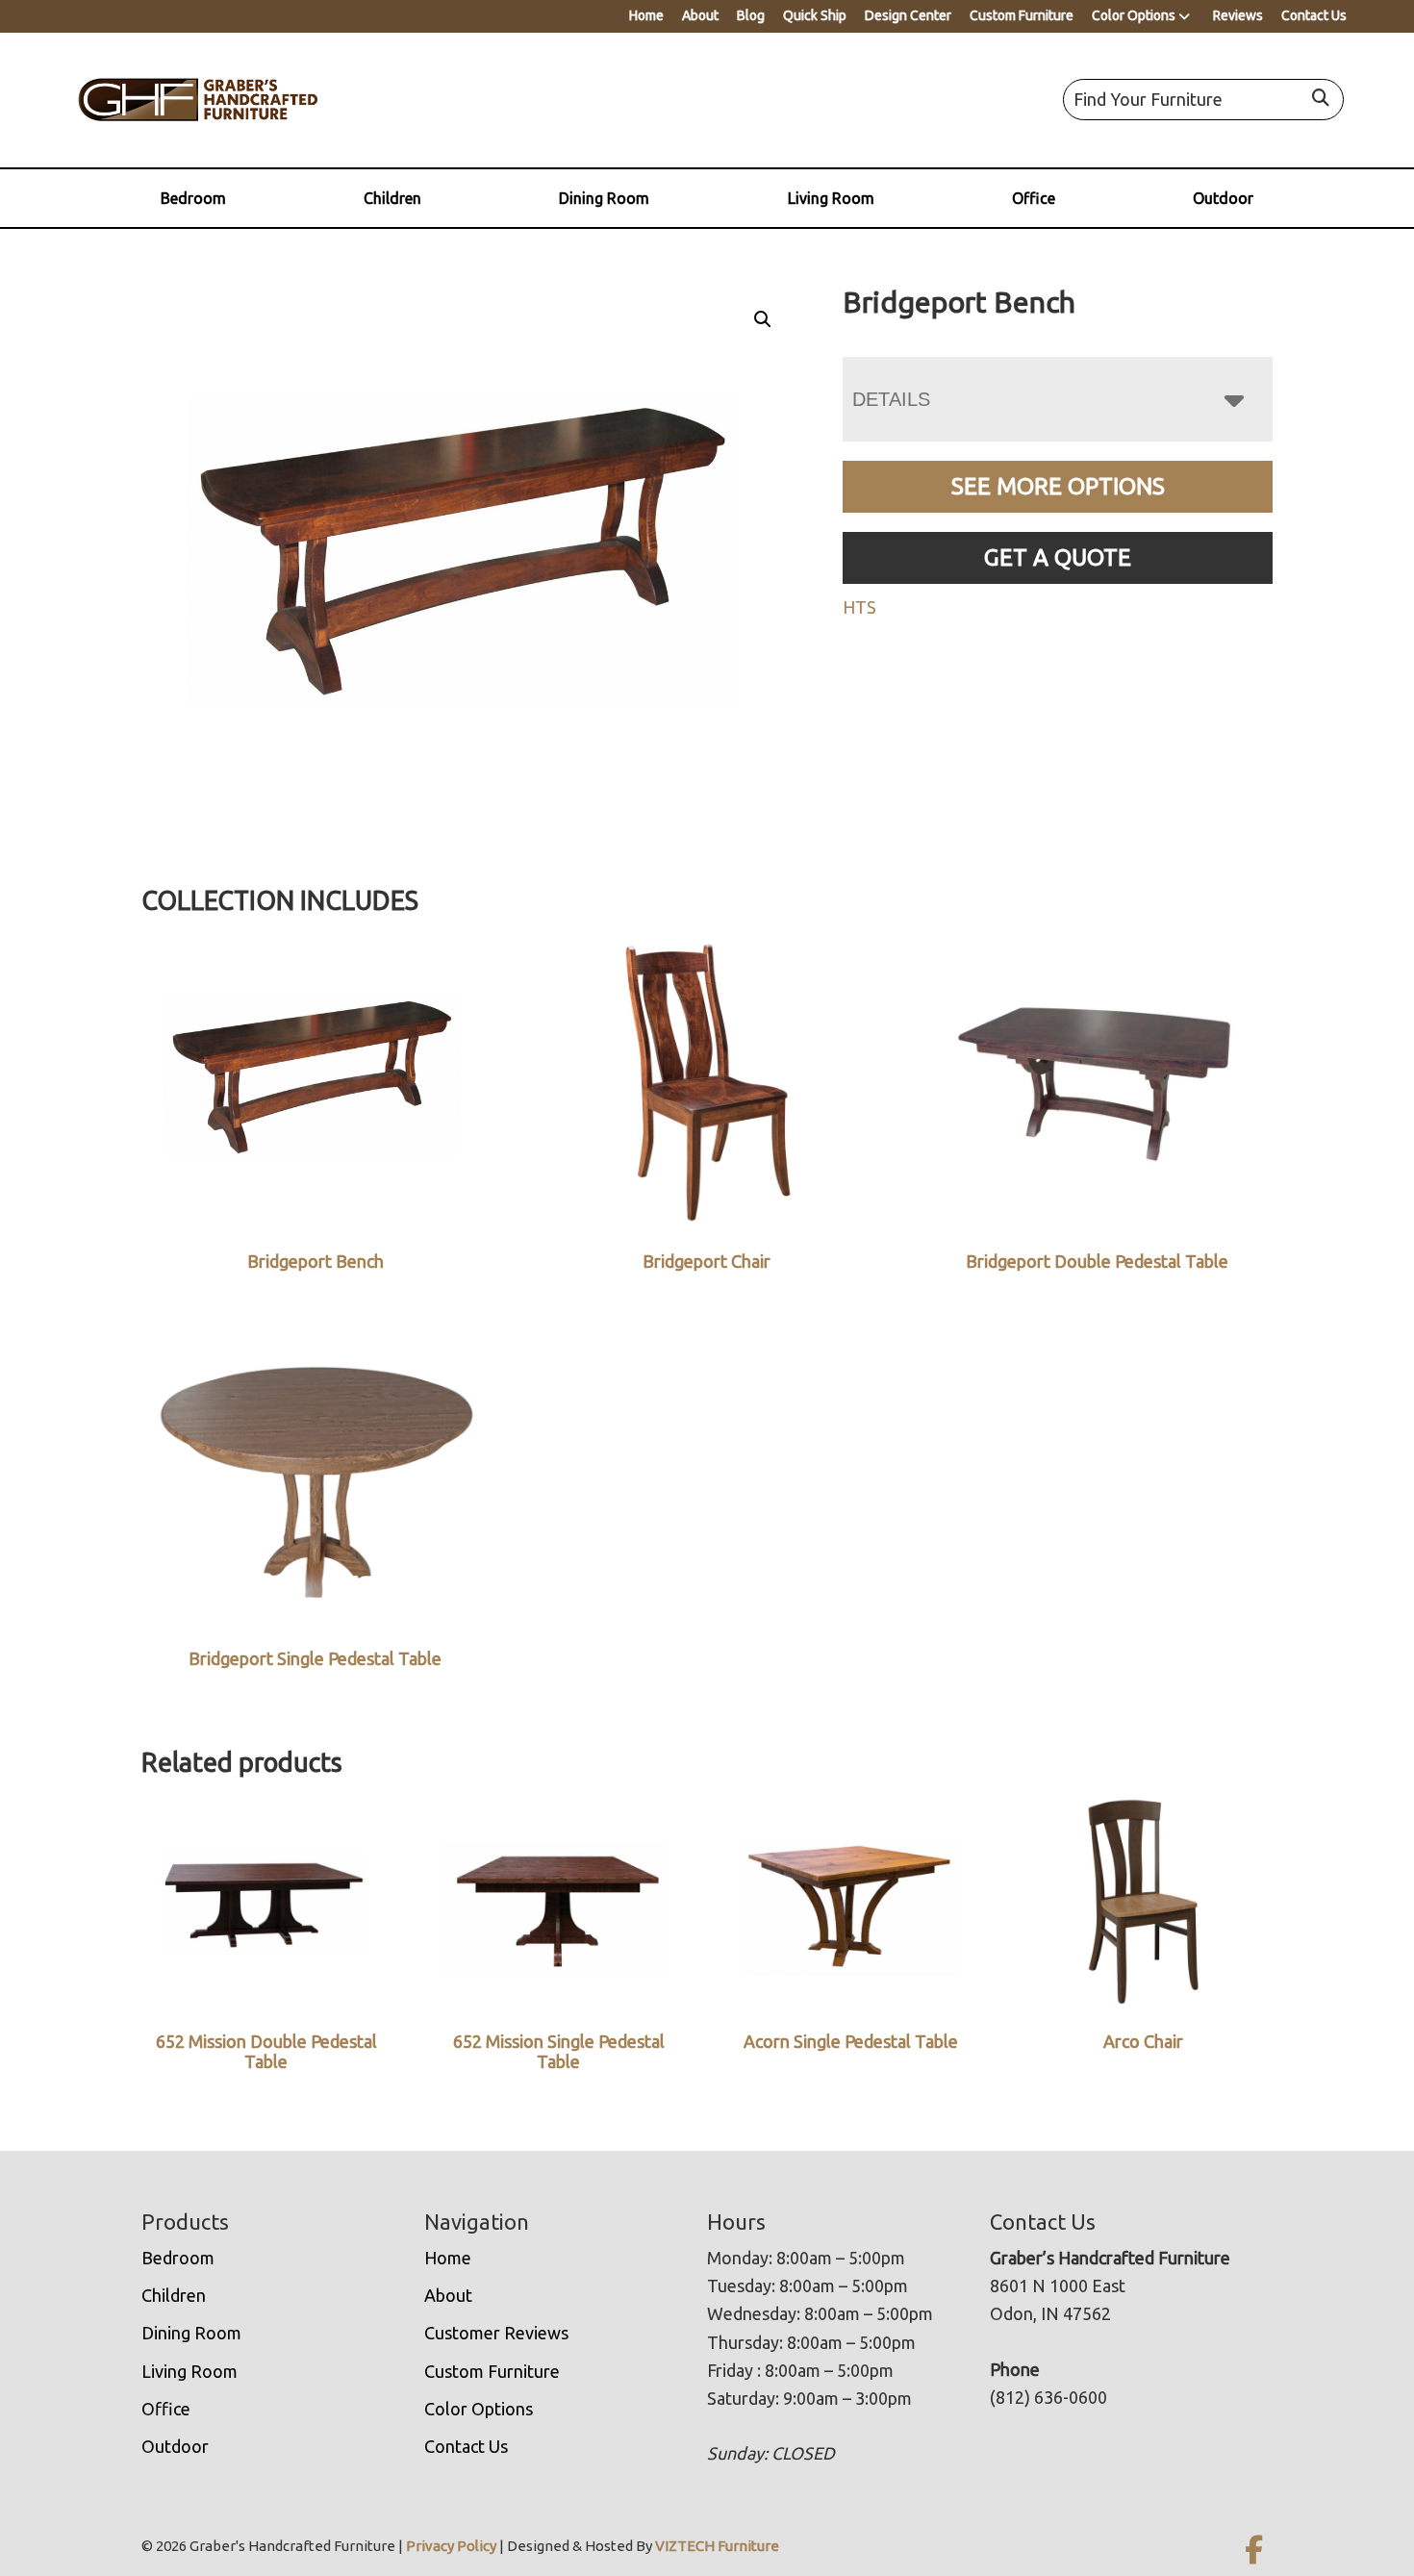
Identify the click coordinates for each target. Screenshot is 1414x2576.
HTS (859, 607)
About (700, 15)
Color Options (1134, 15)
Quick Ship (815, 15)
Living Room (831, 198)
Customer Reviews (496, 2333)
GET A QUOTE (1058, 557)
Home (646, 15)
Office (1034, 198)
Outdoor (1223, 198)
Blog (751, 15)
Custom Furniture (1022, 15)
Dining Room (604, 198)
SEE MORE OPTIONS (1058, 486)
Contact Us (1314, 15)
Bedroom (193, 198)
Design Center (908, 15)
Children (392, 198)
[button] (763, 319)
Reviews (1238, 15)
